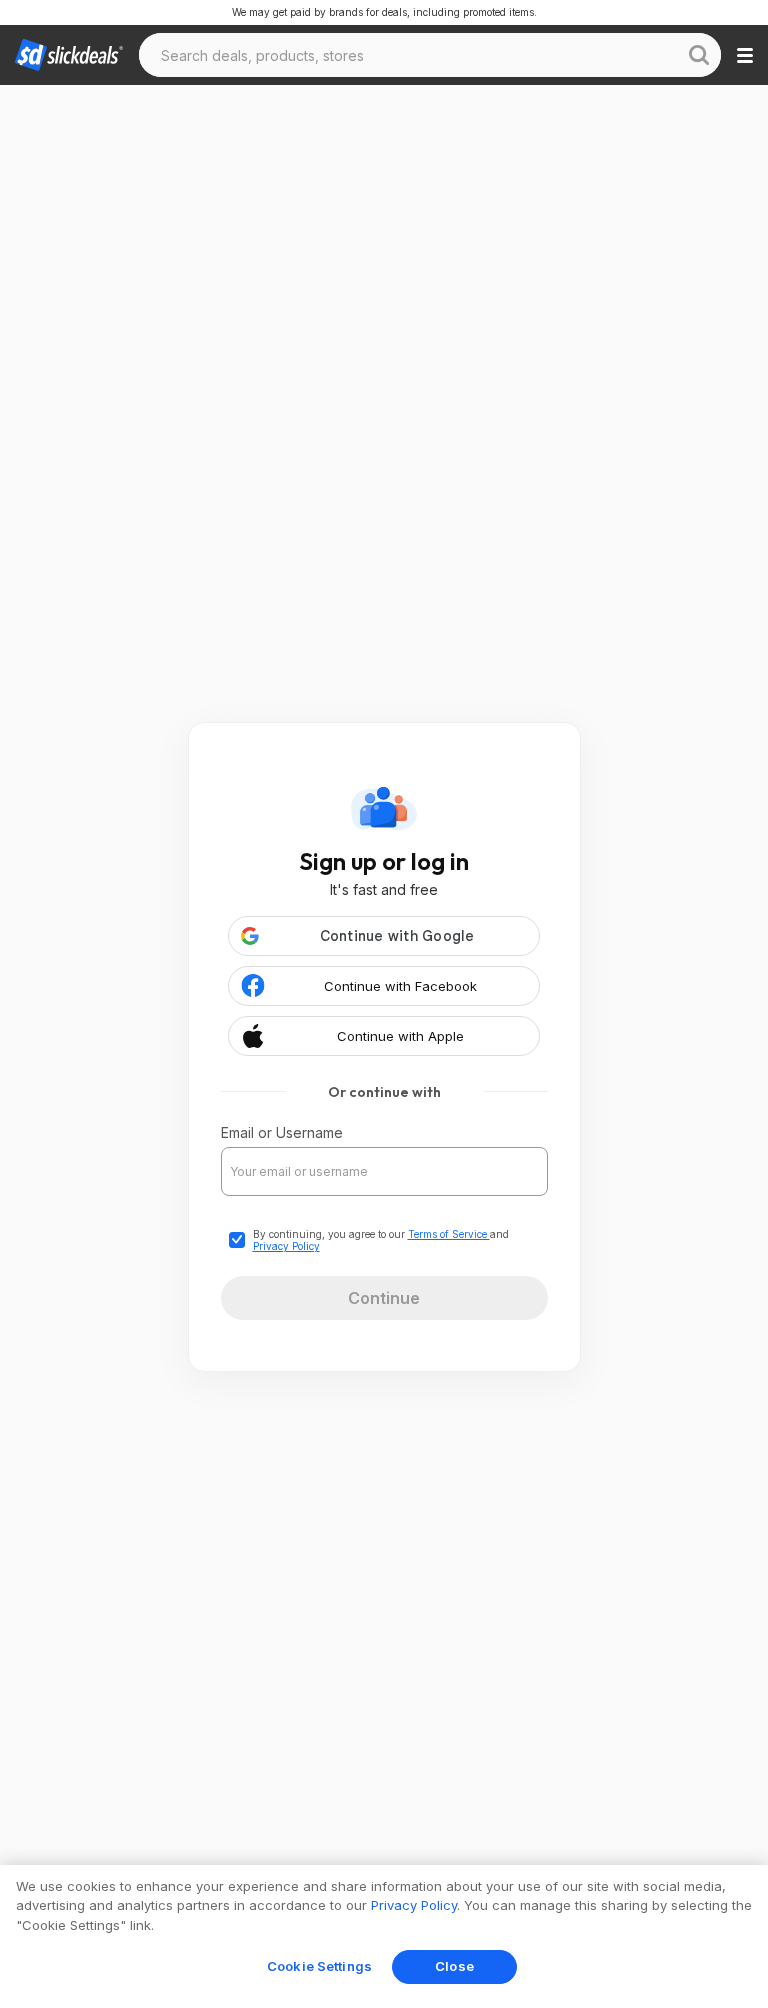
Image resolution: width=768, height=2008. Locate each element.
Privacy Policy (286, 1246)
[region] (384, 1936)
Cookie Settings (319, 1966)
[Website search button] (699, 55)
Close (454, 1966)
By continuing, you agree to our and (381, 1240)
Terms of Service (449, 1234)
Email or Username (282, 1132)
